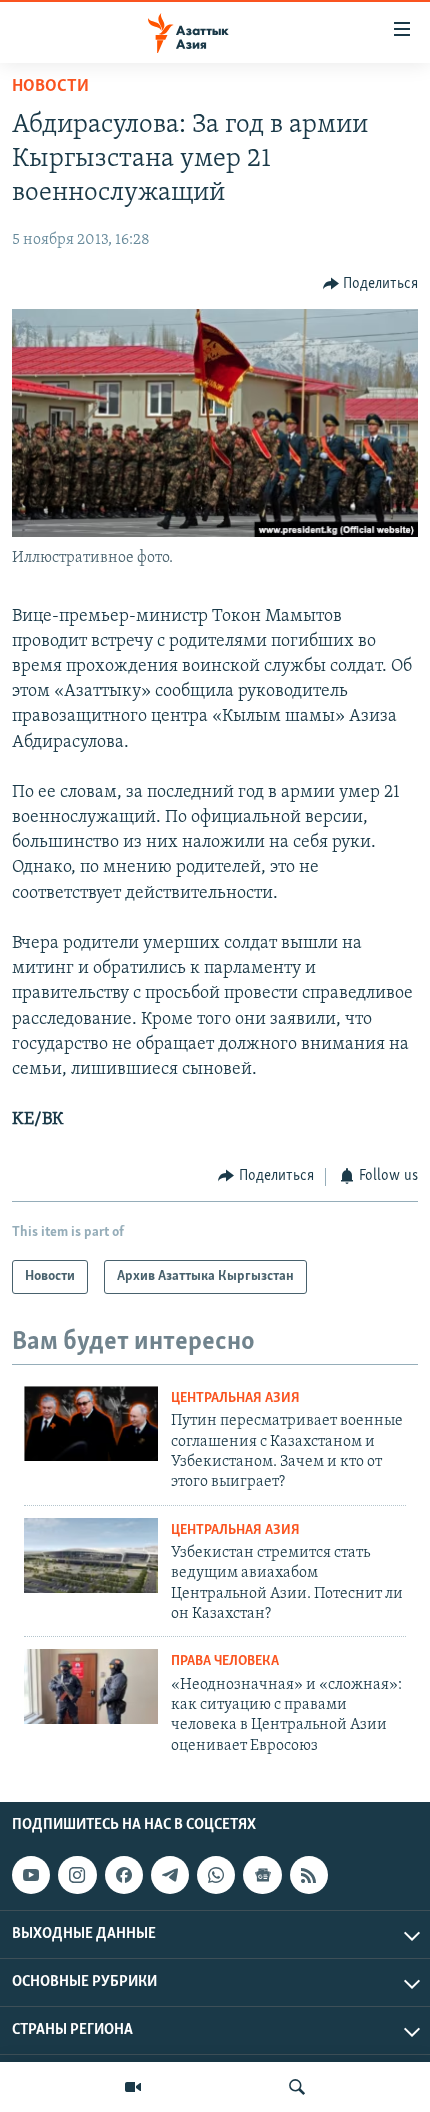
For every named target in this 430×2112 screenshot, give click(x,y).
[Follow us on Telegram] (170, 1875)
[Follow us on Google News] (262, 1875)
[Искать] (297, 2087)
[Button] (371, 284)
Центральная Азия (235, 1398)
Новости (50, 87)
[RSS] (309, 1875)
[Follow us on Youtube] (31, 1875)
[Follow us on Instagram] (77, 1875)
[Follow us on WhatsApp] (216, 1875)
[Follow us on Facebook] (124, 1875)
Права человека (225, 1661)
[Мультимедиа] (133, 2087)
